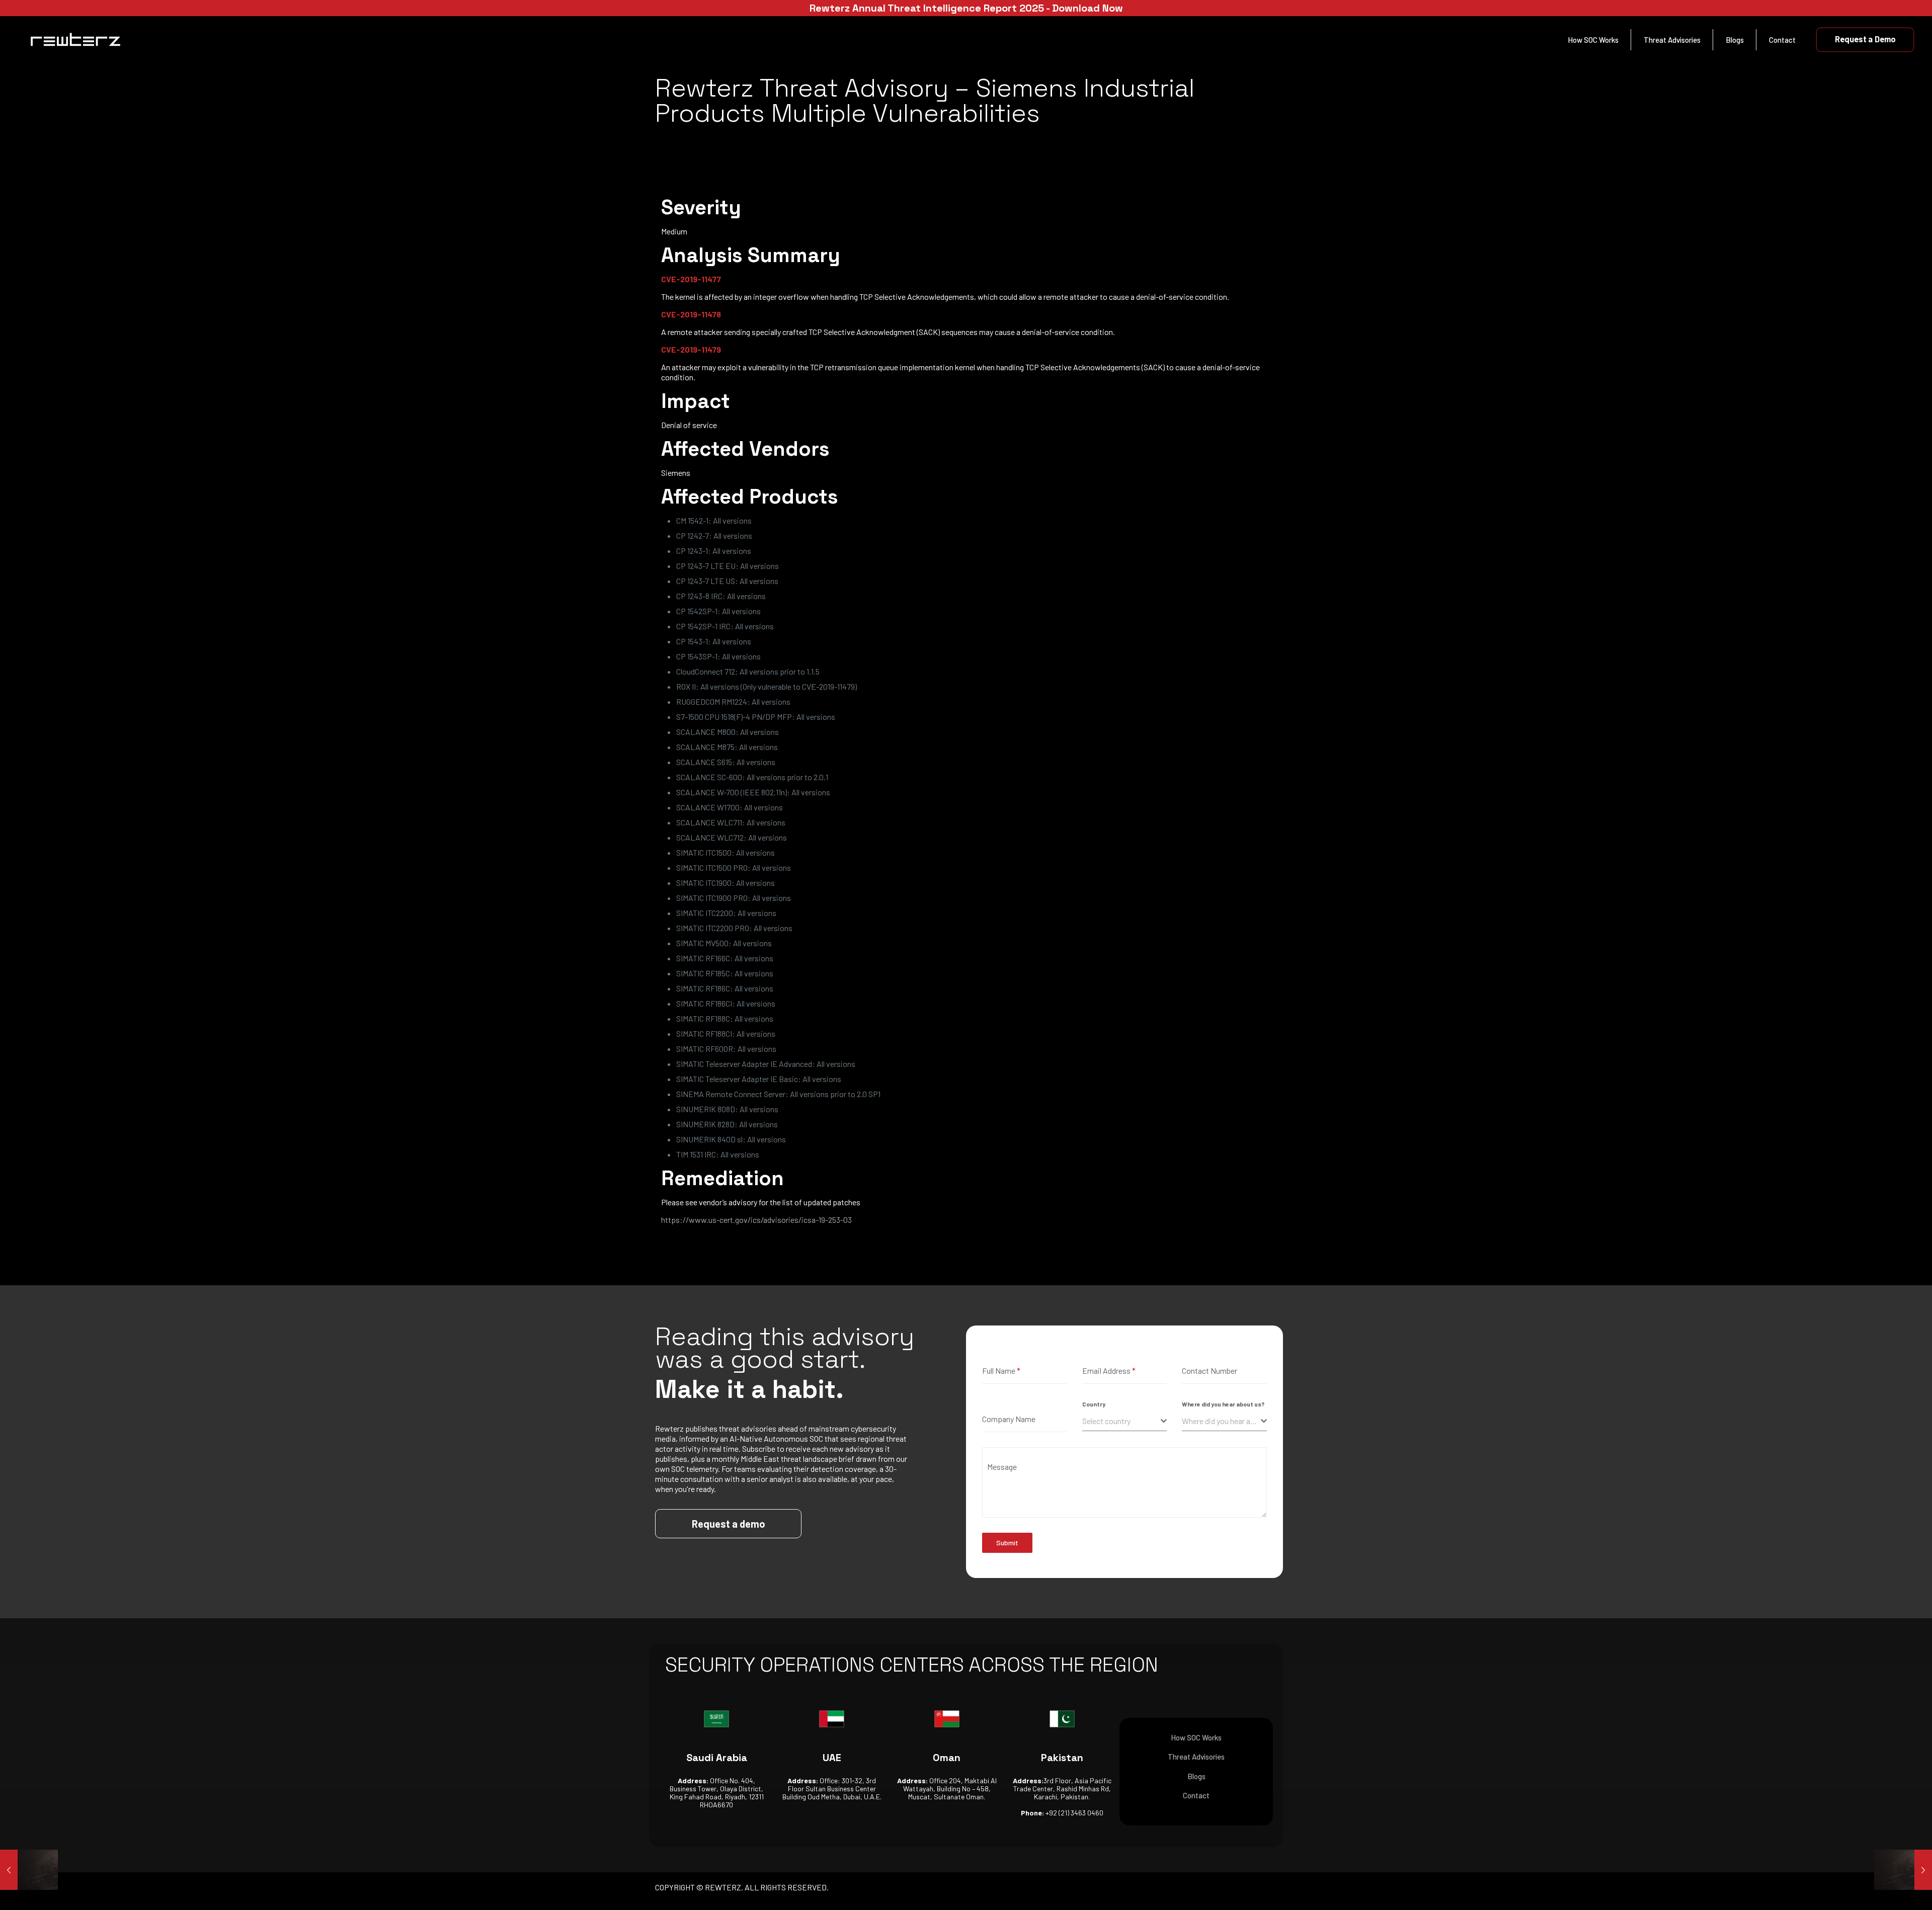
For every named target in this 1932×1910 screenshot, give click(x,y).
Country (1094, 1404)
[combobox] (1125, 1421)
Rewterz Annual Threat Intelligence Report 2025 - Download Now (966, 8)
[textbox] (1122, 1421)
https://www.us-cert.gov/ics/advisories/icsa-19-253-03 (756, 1220)
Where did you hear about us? (1223, 1404)
